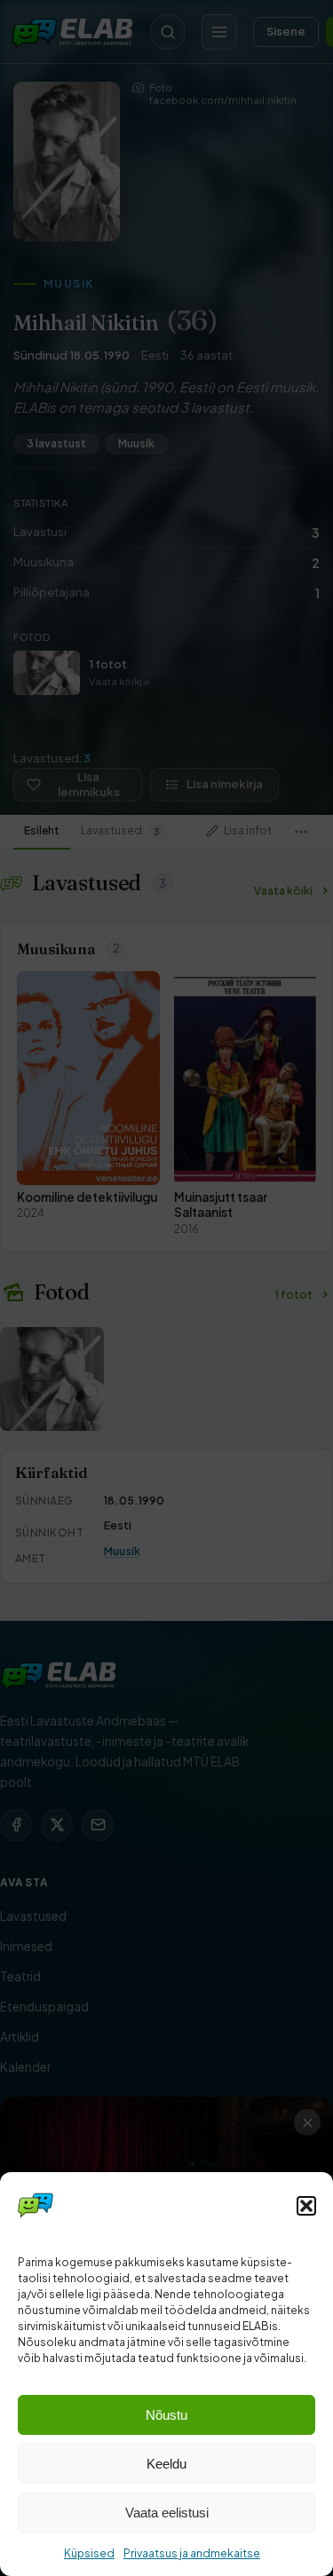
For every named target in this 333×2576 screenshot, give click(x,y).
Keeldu (166, 2464)
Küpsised (89, 2553)
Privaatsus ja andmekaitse (192, 2553)
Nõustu (166, 2415)
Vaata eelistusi (167, 2513)
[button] (306, 2206)
